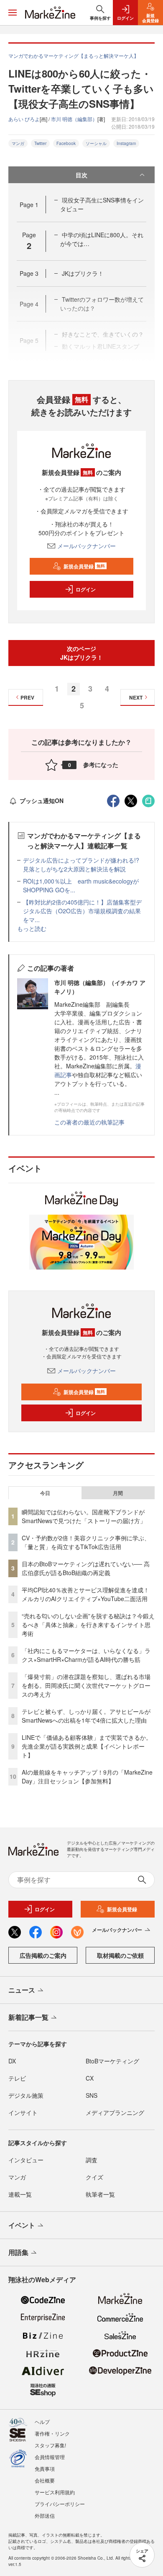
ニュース (22, 1990)
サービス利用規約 (55, 2492)
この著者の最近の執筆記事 (89, 1122)
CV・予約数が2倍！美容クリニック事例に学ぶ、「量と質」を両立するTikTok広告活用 (86, 1542)
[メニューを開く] (13, 13)
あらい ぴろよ (24, 119)
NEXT (136, 697)
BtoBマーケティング (112, 2061)
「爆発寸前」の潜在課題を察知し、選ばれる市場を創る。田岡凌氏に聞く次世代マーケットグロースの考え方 (86, 1685)
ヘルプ (42, 2422)
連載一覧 (20, 2194)
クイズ (94, 2177)
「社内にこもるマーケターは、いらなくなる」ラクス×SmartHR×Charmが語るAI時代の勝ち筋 (86, 1655)
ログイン (86, 589)
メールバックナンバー (87, 546)
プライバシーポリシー (60, 2504)
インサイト (23, 2112)
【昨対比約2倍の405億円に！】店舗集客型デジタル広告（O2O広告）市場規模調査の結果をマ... (82, 911)
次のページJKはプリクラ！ (81, 653)
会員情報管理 (50, 2457)
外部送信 (45, 2515)
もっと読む (32, 928)
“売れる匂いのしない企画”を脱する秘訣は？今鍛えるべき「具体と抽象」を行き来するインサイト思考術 (88, 1625)
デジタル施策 (26, 2095)
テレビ (17, 2078)
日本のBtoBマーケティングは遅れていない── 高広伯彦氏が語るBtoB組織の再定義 (86, 1568)
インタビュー (26, 2160)
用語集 (18, 2252)
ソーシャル (96, 143)
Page (29, 205)
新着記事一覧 (28, 2017)
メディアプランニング (115, 2112)
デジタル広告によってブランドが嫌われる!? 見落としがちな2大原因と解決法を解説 (84, 864)
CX (90, 2078)
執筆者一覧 (100, 2194)
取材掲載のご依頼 (120, 1955)
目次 (81, 175)
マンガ (18, 143)
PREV (27, 697)
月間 (118, 1493)
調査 (92, 2160)
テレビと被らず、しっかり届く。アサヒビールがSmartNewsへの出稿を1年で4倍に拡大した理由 (86, 1716)
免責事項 (45, 2468)
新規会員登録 (84, 566)
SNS (92, 2095)
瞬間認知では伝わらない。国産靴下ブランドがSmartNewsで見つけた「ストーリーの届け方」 (84, 1516)
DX (12, 2061)
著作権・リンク (52, 2433)
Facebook (66, 143)
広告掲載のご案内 (43, 1955)
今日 (45, 1493)
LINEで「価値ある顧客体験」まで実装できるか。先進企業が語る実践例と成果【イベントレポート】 (87, 1746)
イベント (22, 2225)
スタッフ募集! (50, 2445)
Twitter (40, 143)
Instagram (126, 143)
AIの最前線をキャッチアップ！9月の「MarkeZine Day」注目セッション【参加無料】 (87, 1777)
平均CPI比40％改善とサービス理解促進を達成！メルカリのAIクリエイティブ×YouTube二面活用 (85, 1594)
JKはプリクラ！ (83, 273)
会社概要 (45, 2480)
